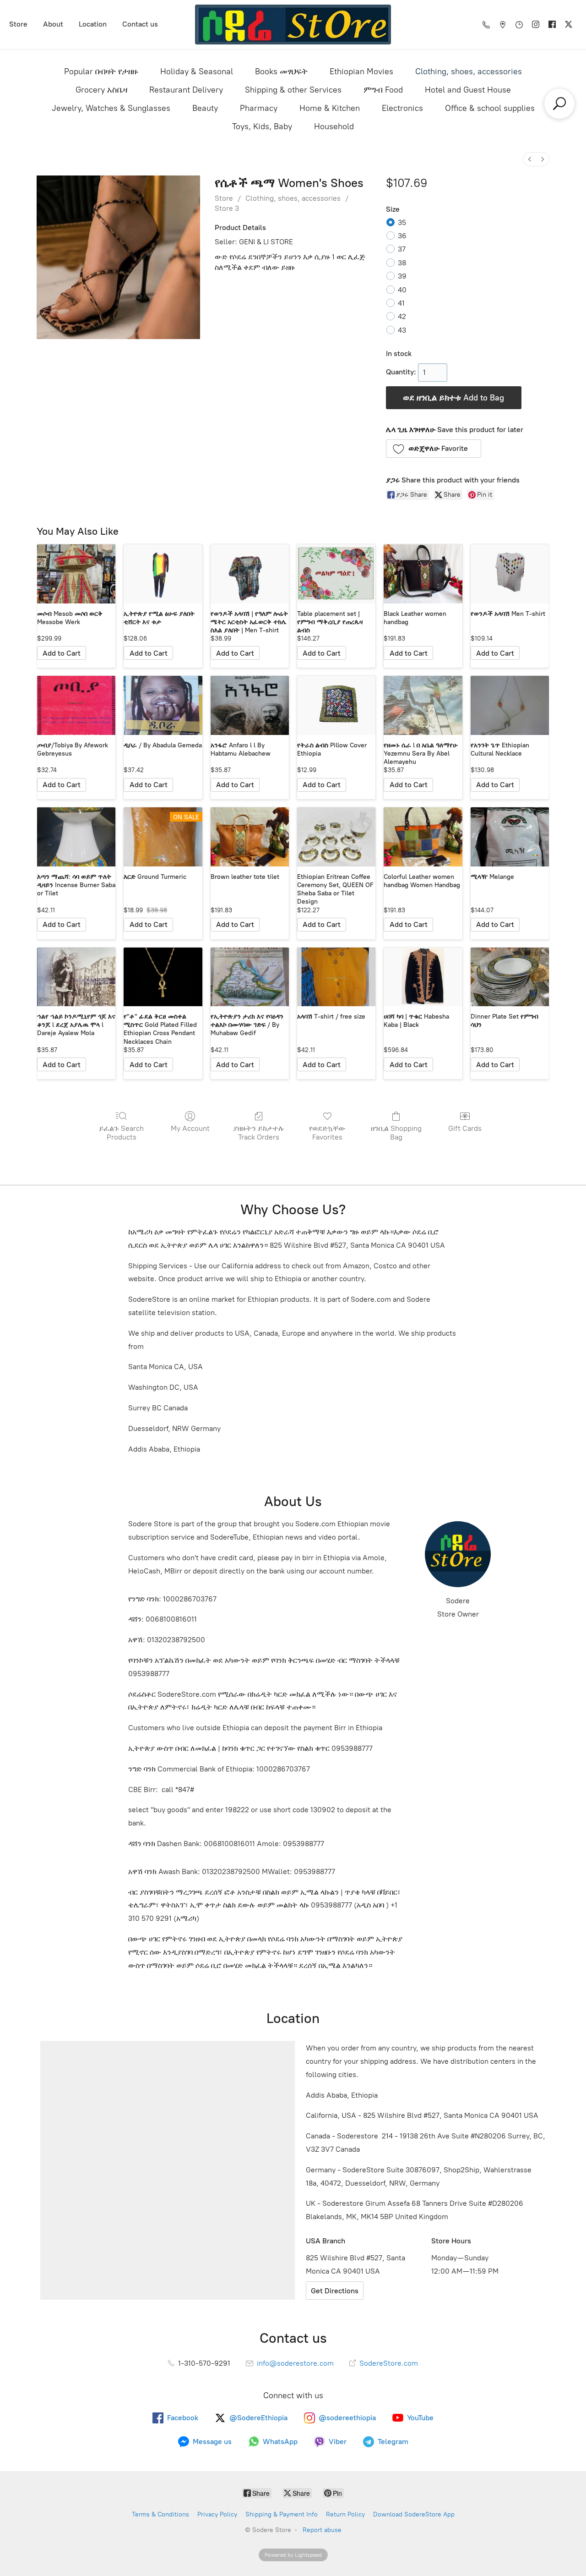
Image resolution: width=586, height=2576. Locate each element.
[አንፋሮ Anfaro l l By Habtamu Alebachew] (250, 705)
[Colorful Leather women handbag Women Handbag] (423, 837)
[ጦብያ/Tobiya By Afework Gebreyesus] (76, 705)
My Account (190, 1128)
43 (402, 330)
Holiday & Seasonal (197, 71)
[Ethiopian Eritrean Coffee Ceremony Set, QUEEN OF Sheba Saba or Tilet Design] (336, 837)
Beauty (205, 108)
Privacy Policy (217, 2514)
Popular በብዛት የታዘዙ (101, 71)
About (53, 24)
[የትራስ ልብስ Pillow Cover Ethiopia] (336, 705)
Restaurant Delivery (186, 90)
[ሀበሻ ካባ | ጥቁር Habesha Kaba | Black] (423, 977)
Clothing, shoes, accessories (469, 71)
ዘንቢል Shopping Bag (396, 1133)
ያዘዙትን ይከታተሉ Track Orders (259, 1133)
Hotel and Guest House (468, 90)
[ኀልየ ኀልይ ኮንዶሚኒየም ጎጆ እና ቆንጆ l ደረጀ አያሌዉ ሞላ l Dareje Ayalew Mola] (76, 977)
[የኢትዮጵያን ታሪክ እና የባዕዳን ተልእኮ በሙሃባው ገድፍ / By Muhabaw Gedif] (250, 977)
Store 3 (227, 208)
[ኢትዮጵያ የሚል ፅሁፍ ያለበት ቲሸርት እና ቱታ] (163, 574)
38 (402, 263)
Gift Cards (465, 1128)
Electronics (402, 108)
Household (334, 126)
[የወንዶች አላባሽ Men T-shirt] (510, 574)
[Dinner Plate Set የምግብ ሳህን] (510, 977)
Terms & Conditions (160, 2514)
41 (401, 303)
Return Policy (345, 2514)
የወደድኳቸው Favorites (327, 1133)
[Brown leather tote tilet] (250, 837)
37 (402, 249)
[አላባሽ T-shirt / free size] (336, 977)
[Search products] (559, 104)
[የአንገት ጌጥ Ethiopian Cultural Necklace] (510, 705)
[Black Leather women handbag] (423, 574)
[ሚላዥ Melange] (510, 837)
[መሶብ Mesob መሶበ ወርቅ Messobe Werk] (76, 574)
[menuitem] (530, 159)
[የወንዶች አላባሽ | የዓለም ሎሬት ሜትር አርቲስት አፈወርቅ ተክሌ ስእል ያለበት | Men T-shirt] (250, 574)
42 (402, 316)
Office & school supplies (490, 108)
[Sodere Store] (293, 25)
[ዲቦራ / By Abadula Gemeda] (163, 705)
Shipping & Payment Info (282, 2514)
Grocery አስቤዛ (101, 90)
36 (402, 236)
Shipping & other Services (293, 90)
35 (402, 222)
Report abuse (322, 2530)
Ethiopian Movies (361, 71)
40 (402, 290)
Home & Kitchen (330, 108)
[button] (434, 449)
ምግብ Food (383, 90)
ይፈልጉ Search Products (121, 1133)
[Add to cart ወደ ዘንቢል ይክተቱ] (62, 653)
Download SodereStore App (414, 2514)
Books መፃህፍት (281, 71)
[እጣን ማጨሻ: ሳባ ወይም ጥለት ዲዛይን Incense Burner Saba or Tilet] (76, 837)
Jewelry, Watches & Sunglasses (111, 108)
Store (18, 24)
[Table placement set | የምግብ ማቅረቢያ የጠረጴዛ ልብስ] (336, 574)
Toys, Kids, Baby (262, 126)
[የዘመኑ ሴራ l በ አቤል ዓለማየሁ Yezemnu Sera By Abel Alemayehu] (423, 705)
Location (93, 24)
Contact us (140, 24)
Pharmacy (259, 108)
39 (402, 276)
